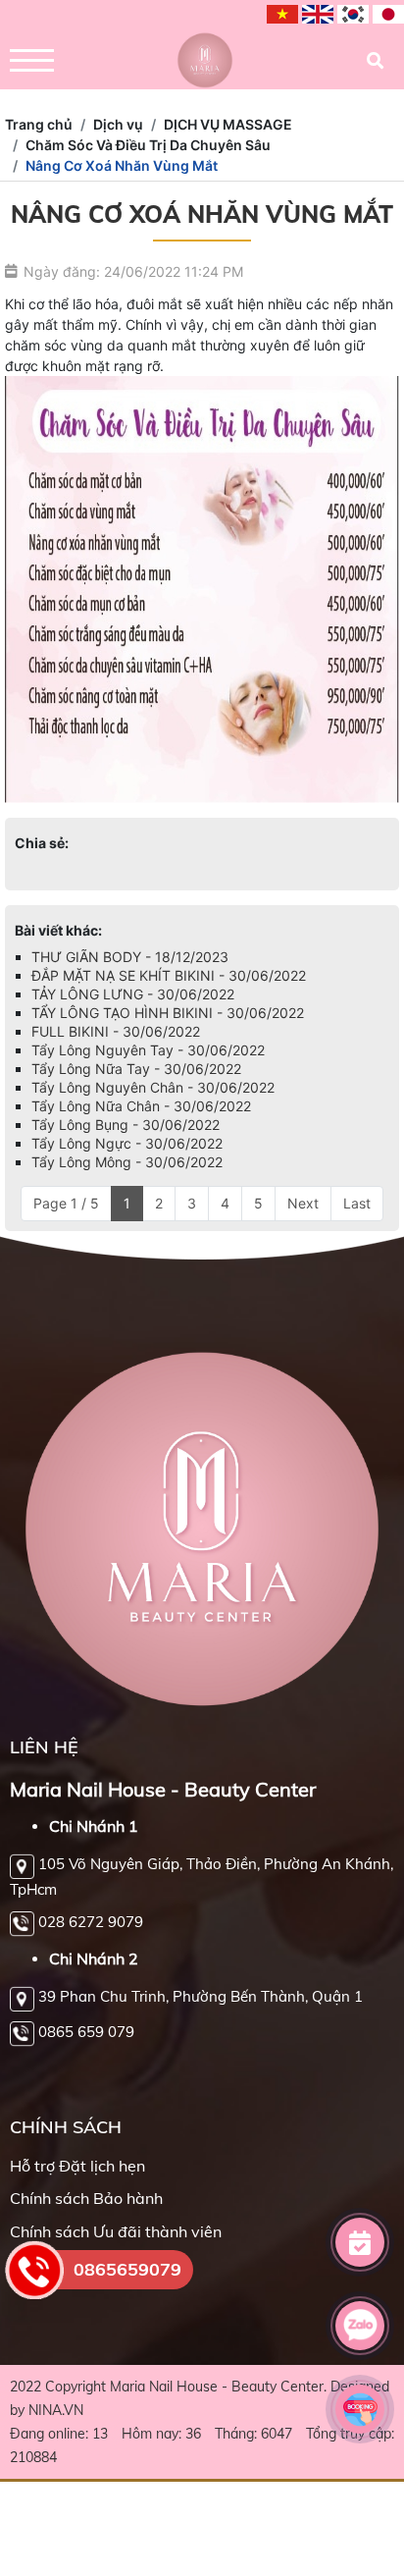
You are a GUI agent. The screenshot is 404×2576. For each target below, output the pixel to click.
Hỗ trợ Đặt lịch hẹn (77, 2166)
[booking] (360, 2409)
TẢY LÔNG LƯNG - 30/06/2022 (133, 994)
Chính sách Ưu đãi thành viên (116, 2231)
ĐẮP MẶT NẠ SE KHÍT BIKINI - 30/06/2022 (169, 975)
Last (357, 1203)
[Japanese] (388, 15)
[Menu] (32, 60)
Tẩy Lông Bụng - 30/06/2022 (126, 1125)
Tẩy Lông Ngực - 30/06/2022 (127, 1143)
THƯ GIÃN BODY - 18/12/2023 (130, 957)
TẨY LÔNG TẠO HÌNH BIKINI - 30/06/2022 (168, 1013)
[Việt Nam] (282, 15)
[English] (318, 15)
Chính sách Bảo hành (86, 2198)
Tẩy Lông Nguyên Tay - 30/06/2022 (148, 1050)
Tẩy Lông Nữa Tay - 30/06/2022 (136, 1069)
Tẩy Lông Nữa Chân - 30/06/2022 (141, 1106)
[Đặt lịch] (360, 2242)
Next (303, 1203)
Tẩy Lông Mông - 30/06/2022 (127, 1162)
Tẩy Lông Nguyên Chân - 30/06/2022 (153, 1087)
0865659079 (127, 2269)
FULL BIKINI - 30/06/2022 (116, 1031)
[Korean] (353, 15)
